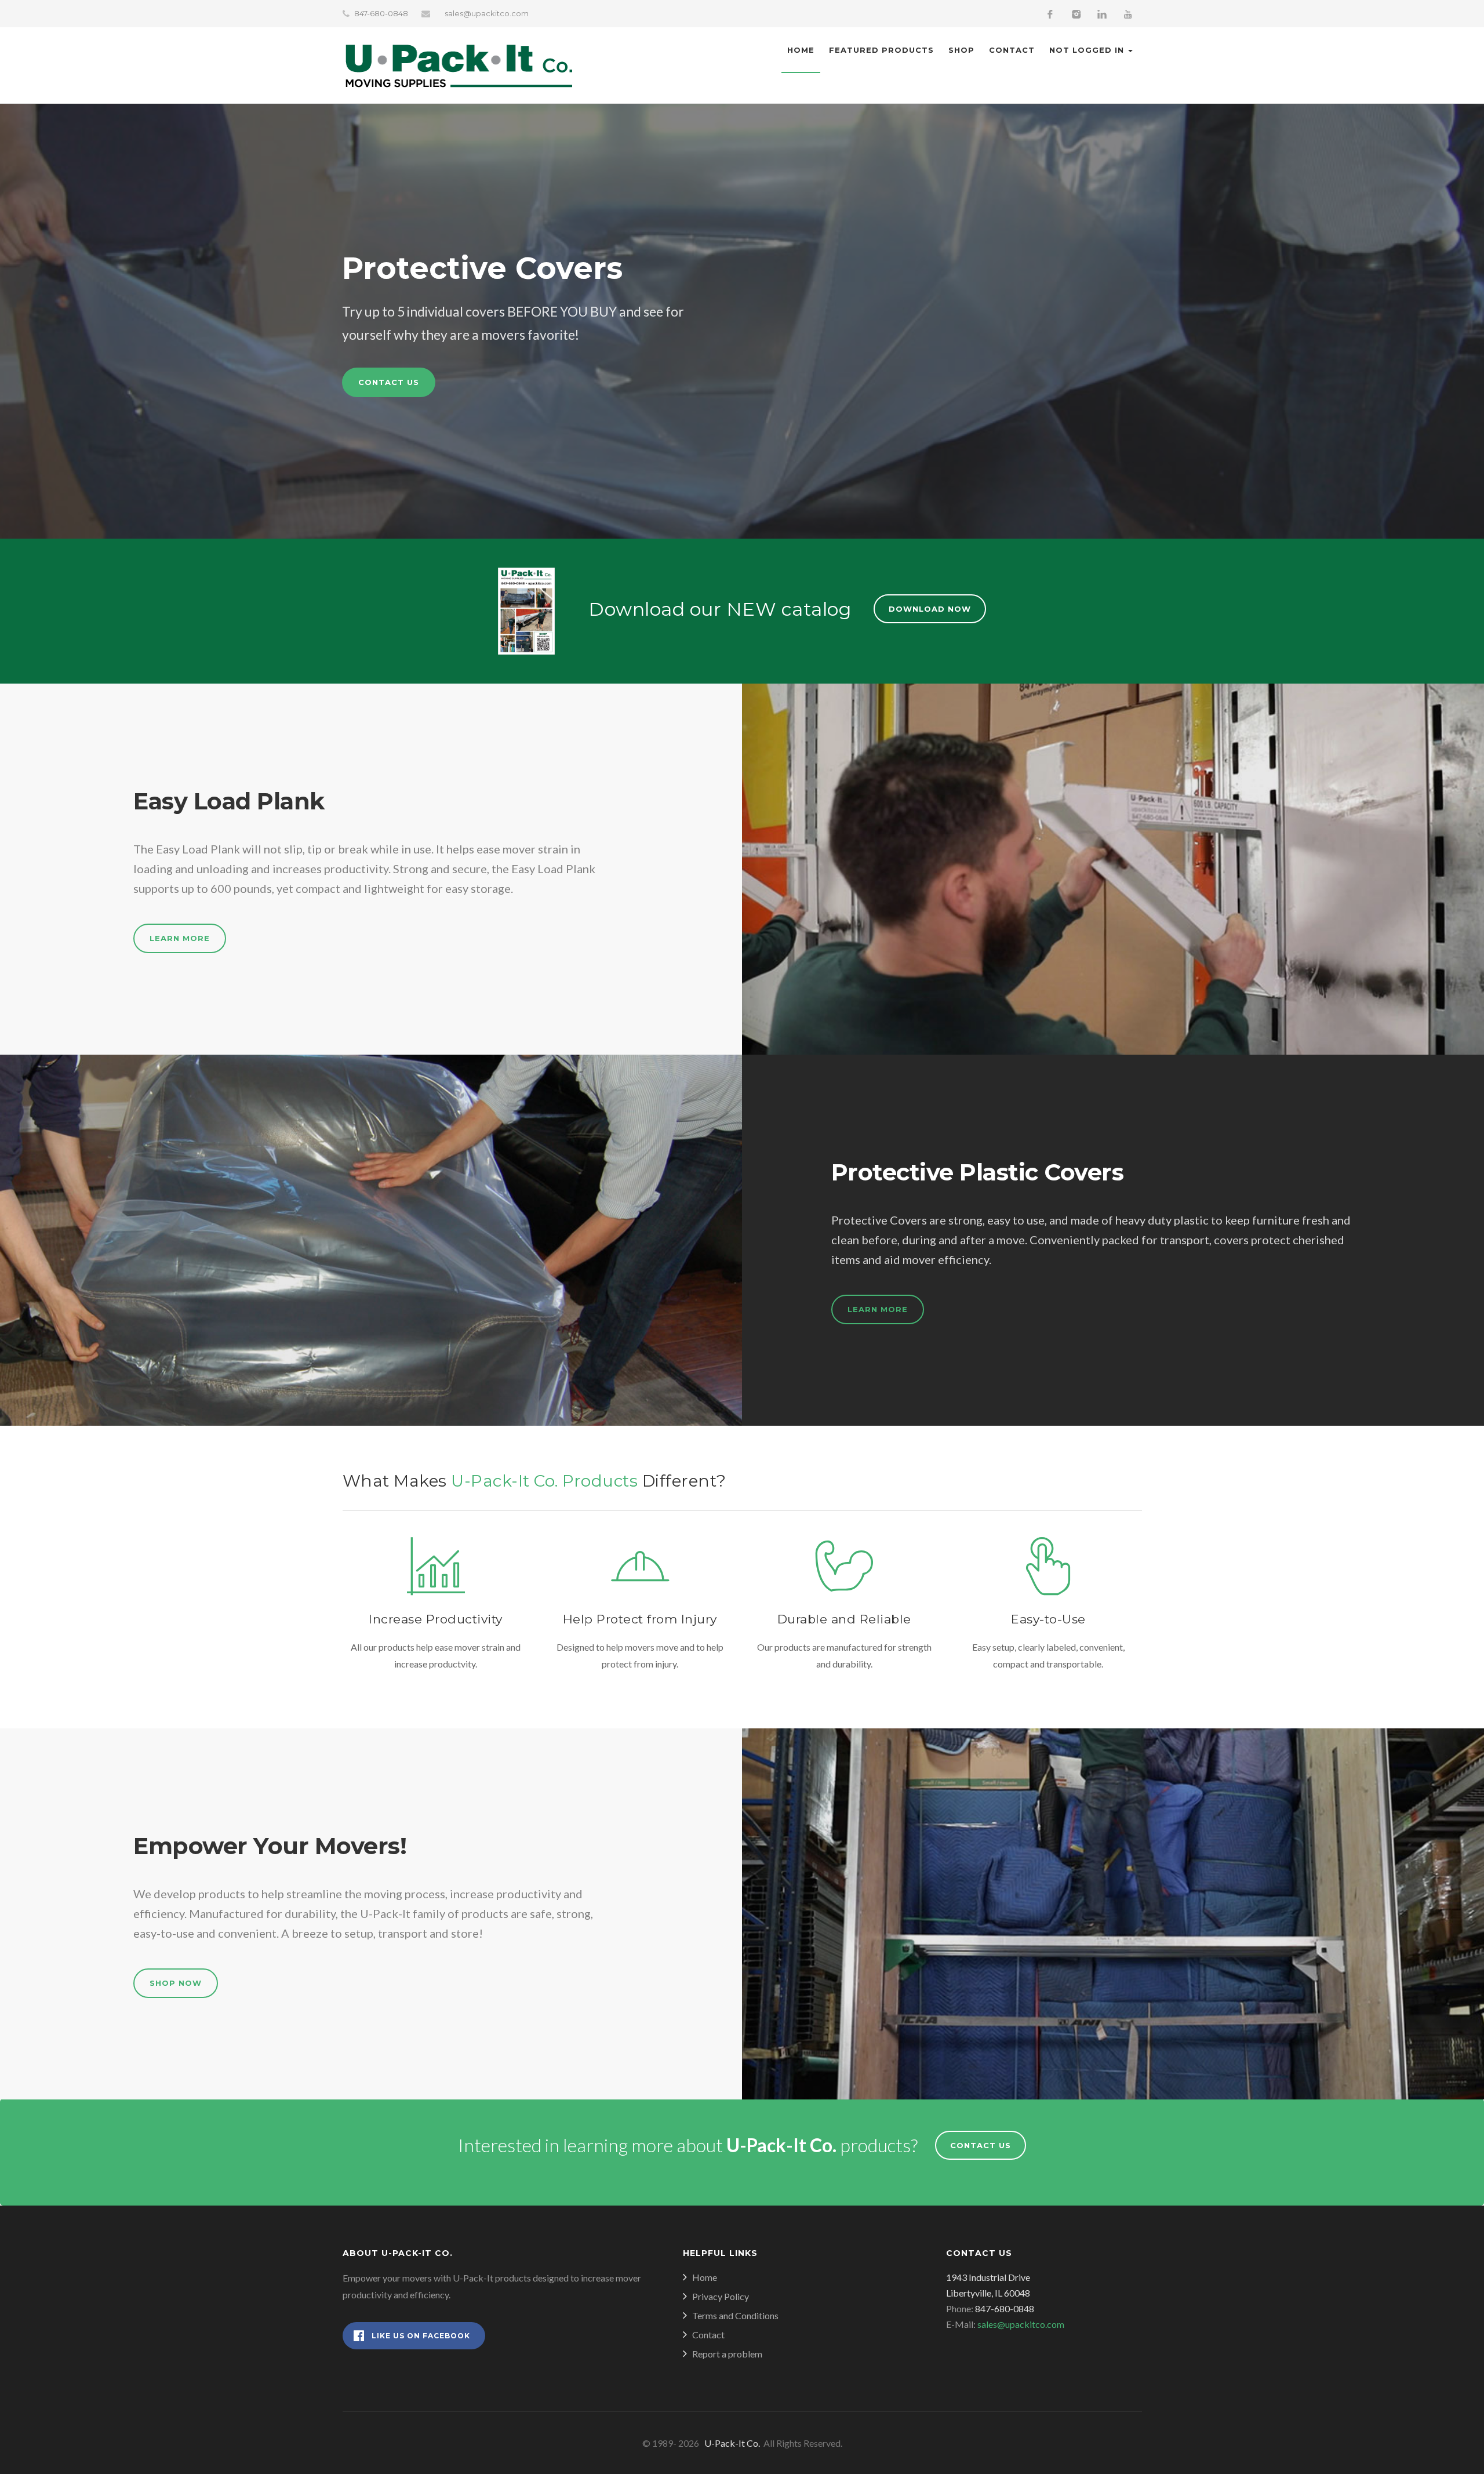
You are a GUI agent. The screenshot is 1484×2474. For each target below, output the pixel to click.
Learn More (180, 938)
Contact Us (389, 382)
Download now (930, 609)
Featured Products (881, 50)
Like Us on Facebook (421, 2336)
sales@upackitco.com (487, 13)
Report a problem (727, 2354)
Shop (961, 50)
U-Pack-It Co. (730, 2443)
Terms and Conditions (735, 2315)
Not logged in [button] (1088, 50)
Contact (1012, 50)
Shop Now (176, 1983)
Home (801, 50)
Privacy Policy (721, 2296)
